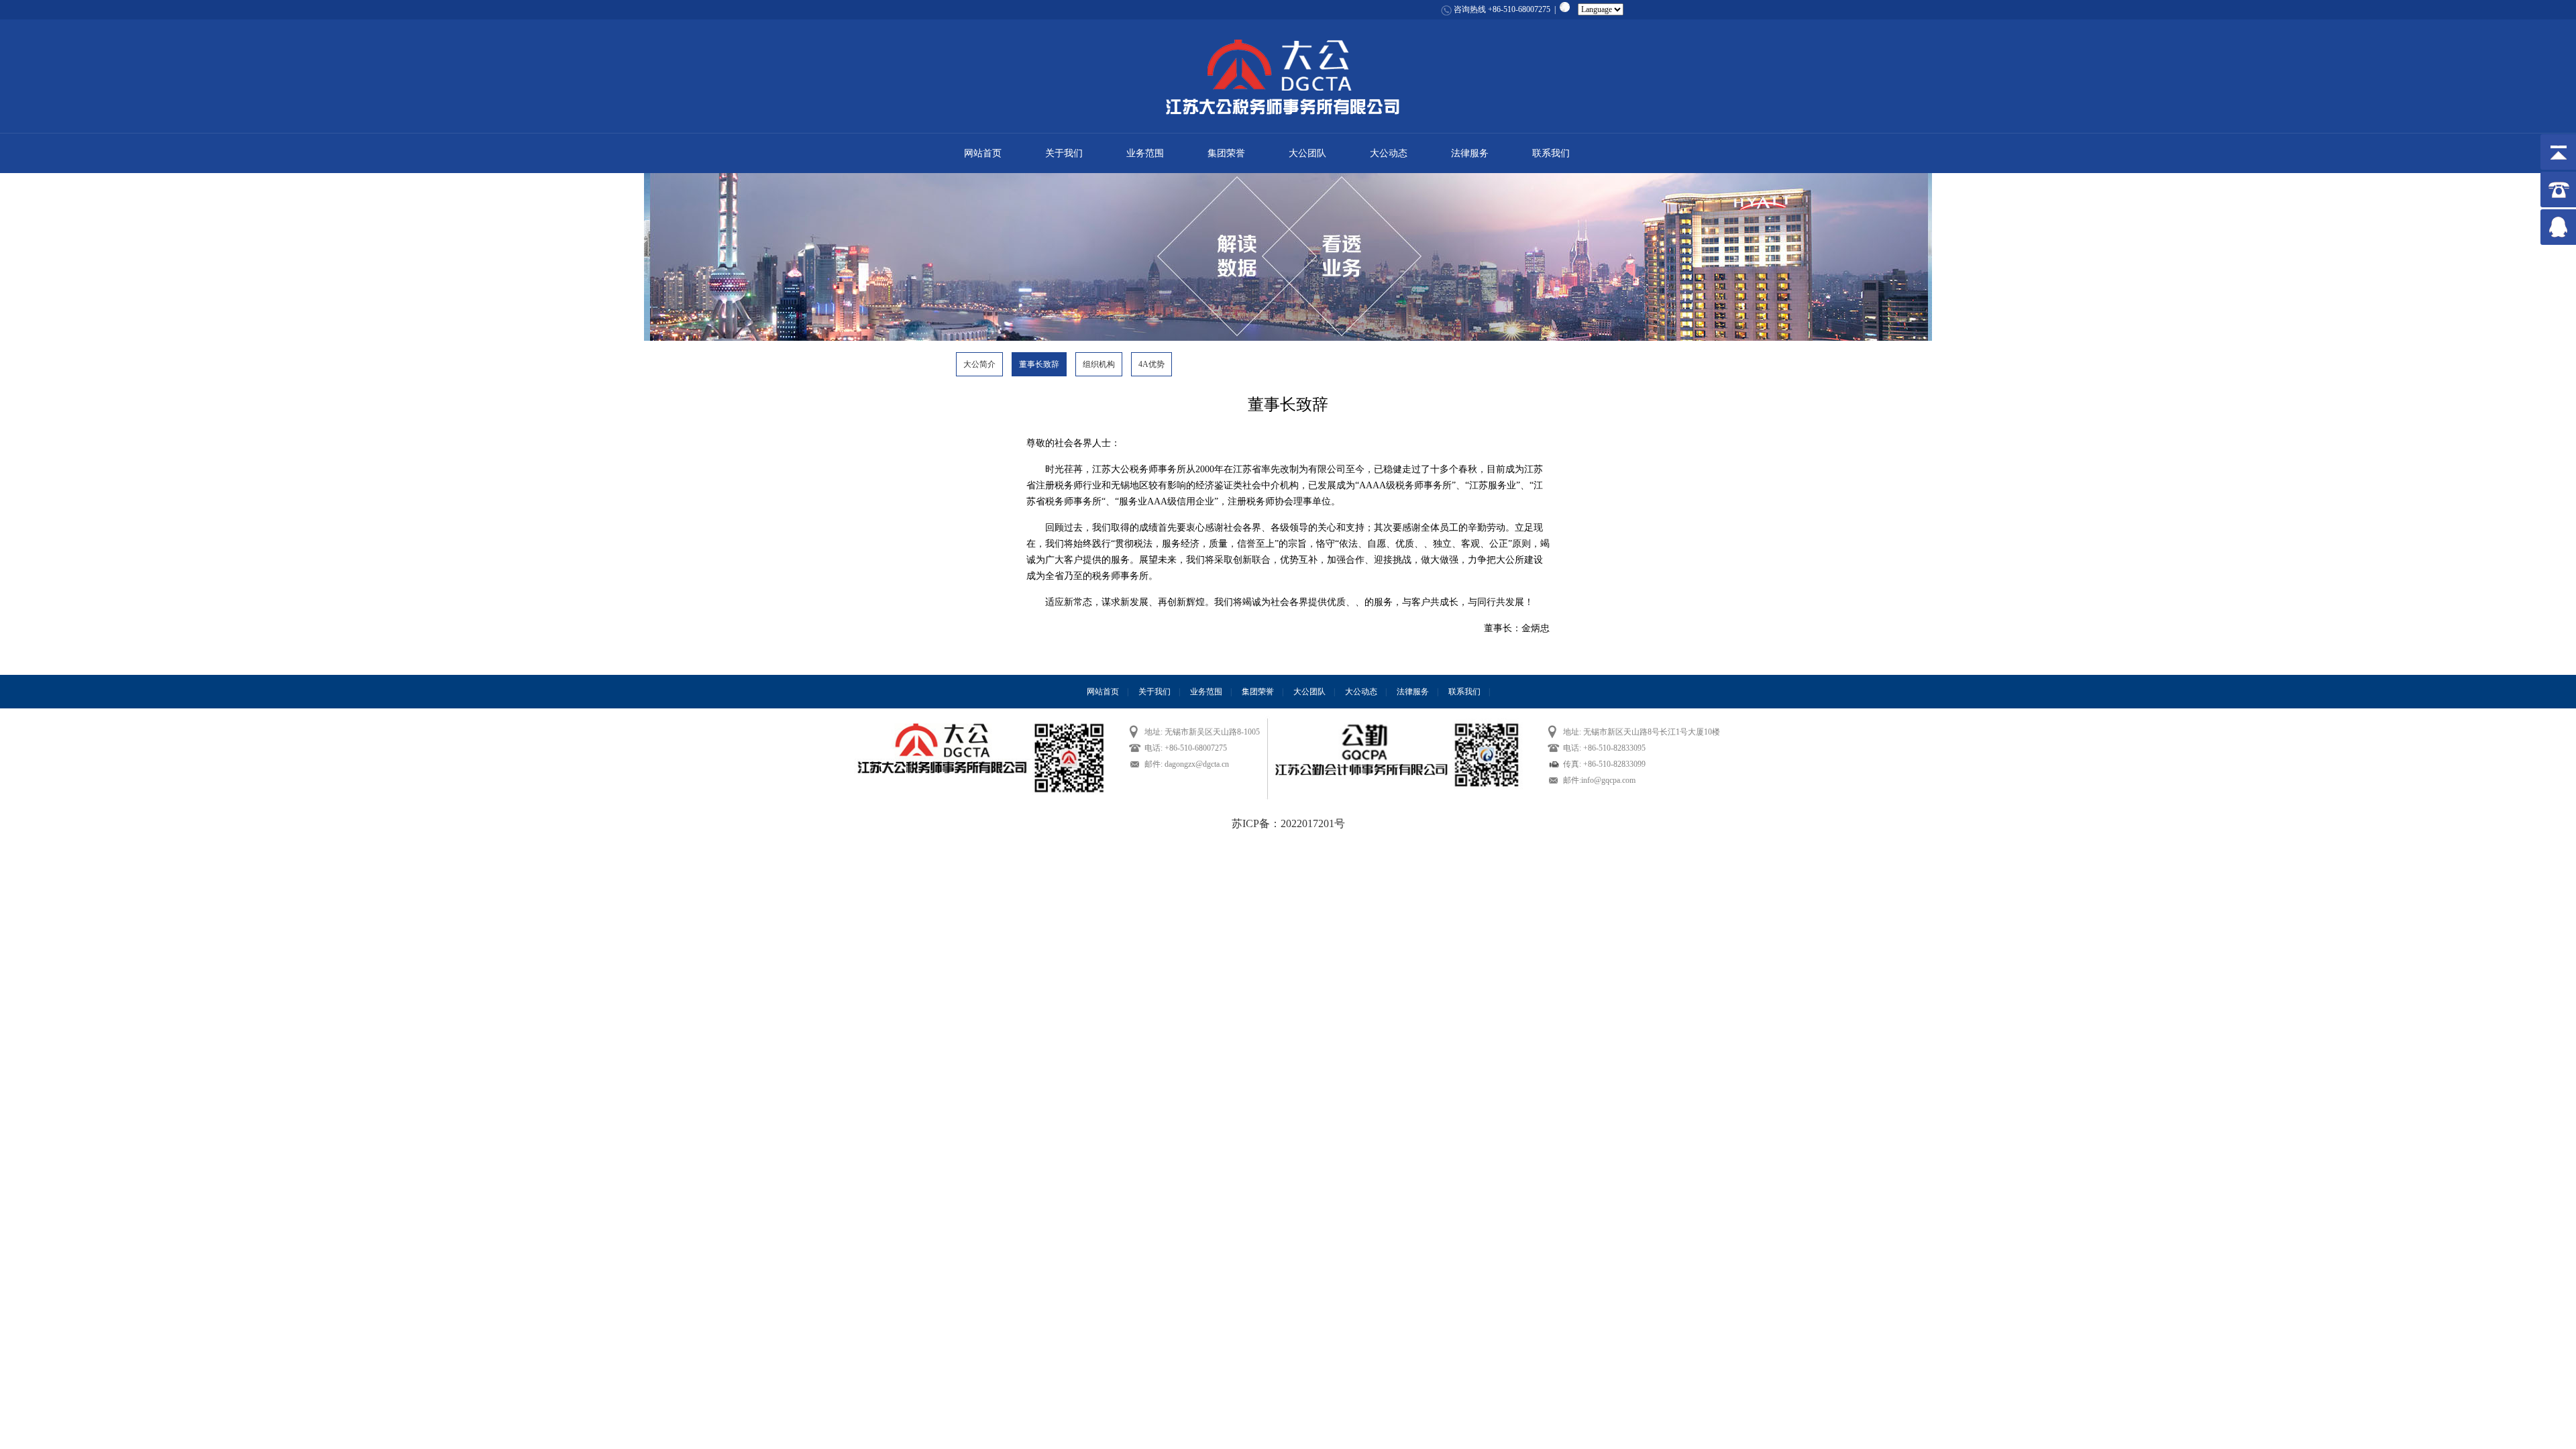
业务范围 (1145, 153)
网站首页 (983, 153)
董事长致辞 (1039, 364)
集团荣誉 (1226, 153)
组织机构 (1099, 364)
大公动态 (1389, 153)
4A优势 (1151, 364)
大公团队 (1307, 153)
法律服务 (1470, 153)
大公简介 (979, 364)
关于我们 (1064, 153)
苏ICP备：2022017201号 (1288, 823)
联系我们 (1551, 153)
